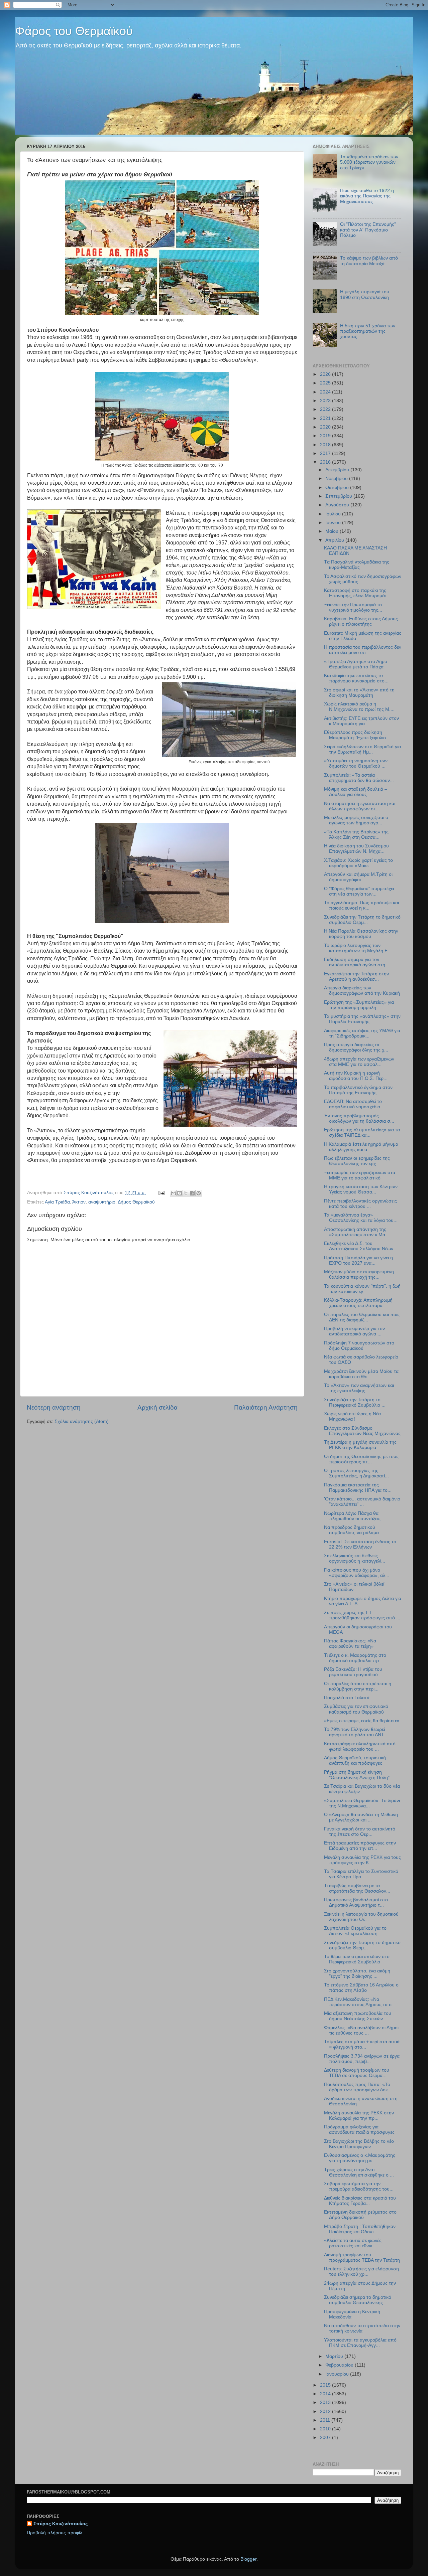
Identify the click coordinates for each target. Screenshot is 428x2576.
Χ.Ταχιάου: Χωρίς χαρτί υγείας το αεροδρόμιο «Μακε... (358, 863)
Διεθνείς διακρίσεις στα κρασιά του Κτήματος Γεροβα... (360, 2201)
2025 (326, 383)
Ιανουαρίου (338, 2374)
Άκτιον (79, 1202)
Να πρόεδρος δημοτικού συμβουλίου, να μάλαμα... (353, 1530)
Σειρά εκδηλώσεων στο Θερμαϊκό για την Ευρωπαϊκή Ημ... (362, 749)
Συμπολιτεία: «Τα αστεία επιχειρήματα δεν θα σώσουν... (359, 778)
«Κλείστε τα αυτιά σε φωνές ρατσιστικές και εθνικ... (353, 2243)
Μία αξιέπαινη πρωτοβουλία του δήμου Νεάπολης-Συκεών (358, 2016)
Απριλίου (335, 540)
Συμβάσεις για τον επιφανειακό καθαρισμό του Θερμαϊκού (356, 1709)
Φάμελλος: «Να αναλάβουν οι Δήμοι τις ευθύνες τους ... (361, 2030)
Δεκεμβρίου (338, 470)
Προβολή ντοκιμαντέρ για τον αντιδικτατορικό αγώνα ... (354, 1331)
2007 (326, 2438)
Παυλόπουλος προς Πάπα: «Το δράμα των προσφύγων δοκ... (358, 2087)
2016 (326, 462)
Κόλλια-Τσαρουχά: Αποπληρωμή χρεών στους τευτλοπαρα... (358, 1303)
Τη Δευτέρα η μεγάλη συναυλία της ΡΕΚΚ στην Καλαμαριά (360, 1445)
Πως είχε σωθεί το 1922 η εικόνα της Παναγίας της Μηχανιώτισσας (367, 196)
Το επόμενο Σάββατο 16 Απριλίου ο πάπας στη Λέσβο (361, 1988)
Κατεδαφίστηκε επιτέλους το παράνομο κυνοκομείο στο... (356, 678)
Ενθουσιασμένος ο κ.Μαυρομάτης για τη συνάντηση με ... (360, 2158)
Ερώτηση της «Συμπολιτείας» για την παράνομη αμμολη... (359, 1005)
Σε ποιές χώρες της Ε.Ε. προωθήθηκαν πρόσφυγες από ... (362, 1615)
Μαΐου (333, 531)
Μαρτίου (335, 2356)
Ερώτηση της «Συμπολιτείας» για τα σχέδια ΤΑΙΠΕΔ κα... (362, 1133)
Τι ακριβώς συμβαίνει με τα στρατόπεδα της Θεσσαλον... (357, 1888)
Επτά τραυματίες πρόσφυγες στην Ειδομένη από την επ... (360, 1846)
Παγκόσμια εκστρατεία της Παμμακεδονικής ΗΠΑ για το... (358, 1488)
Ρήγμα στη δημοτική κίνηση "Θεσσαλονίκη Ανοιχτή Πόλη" (357, 1775)
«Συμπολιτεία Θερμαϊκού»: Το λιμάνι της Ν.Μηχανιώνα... (362, 1803)
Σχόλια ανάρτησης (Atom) (82, 1421)
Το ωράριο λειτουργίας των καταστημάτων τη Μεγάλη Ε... (358, 948)
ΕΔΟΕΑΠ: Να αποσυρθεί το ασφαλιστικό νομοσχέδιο (353, 1104)
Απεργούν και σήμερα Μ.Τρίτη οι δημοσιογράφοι (358, 877)
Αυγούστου (338, 505)
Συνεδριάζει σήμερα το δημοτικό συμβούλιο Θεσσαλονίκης (358, 2300)
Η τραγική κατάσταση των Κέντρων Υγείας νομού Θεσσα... (361, 1189)
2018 (326, 445)
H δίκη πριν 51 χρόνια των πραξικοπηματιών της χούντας (368, 331)
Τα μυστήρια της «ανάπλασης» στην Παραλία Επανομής (362, 1019)
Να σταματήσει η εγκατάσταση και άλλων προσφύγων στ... (360, 806)
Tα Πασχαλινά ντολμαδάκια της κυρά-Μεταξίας (357, 565)
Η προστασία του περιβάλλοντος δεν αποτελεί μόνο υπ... (363, 650)
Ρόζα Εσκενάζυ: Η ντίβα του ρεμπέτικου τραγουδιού (353, 1672)
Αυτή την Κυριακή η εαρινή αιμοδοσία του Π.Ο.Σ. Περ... (356, 1076)
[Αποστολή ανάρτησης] (161, 1193)
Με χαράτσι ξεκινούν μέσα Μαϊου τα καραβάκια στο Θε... (361, 1374)
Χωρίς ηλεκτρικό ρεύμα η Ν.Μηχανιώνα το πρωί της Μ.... (359, 707)
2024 (326, 392)
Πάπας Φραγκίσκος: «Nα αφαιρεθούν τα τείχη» (350, 1644)
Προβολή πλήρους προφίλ (55, 2533)
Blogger (248, 2559)
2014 (326, 2394)
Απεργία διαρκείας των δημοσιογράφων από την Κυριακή (362, 991)
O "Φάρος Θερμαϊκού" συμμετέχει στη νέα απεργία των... (359, 891)
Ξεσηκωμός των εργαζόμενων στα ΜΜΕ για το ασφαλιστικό (360, 1175)
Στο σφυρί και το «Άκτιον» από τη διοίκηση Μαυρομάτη (359, 693)
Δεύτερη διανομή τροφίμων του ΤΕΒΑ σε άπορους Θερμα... (357, 2073)
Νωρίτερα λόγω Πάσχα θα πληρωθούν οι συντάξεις (352, 1516)
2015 (326, 2385)
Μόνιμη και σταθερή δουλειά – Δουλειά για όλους (356, 792)
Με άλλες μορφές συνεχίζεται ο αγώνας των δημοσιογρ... (356, 820)
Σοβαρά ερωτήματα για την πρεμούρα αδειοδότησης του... (359, 2186)
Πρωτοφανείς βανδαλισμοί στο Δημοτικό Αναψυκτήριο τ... (356, 1902)
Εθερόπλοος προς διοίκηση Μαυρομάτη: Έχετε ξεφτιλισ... (357, 735)
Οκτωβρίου (338, 488)
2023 (326, 401)
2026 (326, 374)
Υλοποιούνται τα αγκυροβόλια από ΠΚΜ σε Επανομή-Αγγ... (360, 2343)
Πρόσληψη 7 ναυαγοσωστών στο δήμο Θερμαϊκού (359, 1346)
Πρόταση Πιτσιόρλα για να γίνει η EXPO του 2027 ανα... (358, 1260)
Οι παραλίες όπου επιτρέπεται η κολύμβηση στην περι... (358, 1686)
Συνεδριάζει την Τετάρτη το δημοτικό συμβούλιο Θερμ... (362, 920)
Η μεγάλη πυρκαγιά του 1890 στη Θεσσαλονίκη (365, 294)
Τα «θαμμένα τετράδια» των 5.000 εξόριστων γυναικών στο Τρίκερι (369, 162)
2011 (326, 2420)
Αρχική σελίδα (157, 1407)
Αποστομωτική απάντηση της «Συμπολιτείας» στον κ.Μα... (357, 1232)
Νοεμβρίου (337, 478)
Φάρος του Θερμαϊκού (74, 31)
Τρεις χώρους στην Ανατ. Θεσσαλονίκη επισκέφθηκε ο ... (359, 2172)
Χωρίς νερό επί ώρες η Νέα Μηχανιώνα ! (352, 1416)
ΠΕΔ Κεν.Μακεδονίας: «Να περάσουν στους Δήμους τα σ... (360, 2002)
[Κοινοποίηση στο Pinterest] (199, 1193)
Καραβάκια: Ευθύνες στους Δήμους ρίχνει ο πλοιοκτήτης (361, 621)
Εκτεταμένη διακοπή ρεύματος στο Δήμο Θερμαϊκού (360, 2215)
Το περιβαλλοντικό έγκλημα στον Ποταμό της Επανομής (358, 1090)
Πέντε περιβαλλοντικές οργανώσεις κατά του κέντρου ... (360, 1204)
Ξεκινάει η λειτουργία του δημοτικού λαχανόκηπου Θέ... (361, 1917)
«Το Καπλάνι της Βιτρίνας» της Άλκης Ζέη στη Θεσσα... (356, 835)
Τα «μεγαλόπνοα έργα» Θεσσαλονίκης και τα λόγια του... (361, 1218)
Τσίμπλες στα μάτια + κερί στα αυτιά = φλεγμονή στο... (362, 2044)
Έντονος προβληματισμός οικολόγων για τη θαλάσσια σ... (359, 1118)
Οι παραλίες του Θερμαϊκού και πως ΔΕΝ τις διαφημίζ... (362, 1317)
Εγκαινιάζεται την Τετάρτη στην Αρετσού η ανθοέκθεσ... (356, 977)
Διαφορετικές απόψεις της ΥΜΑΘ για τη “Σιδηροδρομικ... (362, 1033)
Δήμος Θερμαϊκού (136, 1202)
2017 (326, 453)
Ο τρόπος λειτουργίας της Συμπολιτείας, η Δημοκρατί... (356, 1473)
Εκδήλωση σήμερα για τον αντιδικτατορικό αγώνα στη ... (357, 962)
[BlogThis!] (180, 1193)
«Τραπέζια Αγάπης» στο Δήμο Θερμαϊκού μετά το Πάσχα (356, 664)
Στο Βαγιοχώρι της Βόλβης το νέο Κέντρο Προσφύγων (359, 2144)
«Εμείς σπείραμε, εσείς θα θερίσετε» (362, 1721)
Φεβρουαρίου (340, 2365)
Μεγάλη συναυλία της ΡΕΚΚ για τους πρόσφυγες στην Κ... (362, 1860)
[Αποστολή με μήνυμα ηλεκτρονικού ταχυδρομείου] (173, 1193)
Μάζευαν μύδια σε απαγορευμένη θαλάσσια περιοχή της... (359, 1274)
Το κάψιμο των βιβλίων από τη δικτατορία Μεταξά (369, 261)
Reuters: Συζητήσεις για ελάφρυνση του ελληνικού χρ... (361, 2272)
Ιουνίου (334, 523)
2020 (326, 427)
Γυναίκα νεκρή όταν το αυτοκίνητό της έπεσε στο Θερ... (360, 1832)
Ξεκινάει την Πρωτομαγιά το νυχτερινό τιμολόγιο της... (353, 607)
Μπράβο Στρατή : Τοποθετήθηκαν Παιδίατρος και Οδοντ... (360, 2229)
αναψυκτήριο (102, 1202)
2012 (326, 2411)
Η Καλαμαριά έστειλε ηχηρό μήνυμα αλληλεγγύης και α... (361, 1147)
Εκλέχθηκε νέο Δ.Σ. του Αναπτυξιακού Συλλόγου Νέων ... (361, 1246)
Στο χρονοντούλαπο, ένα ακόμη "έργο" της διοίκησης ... (357, 1974)
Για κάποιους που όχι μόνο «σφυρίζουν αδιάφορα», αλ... (357, 1573)
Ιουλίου (334, 514)
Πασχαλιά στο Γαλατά (347, 1698)
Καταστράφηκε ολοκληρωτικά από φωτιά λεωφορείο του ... (360, 1746)
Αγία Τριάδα (57, 1202)
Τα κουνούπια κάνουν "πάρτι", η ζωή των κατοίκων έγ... (362, 1289)
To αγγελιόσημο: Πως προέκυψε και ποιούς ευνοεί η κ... (361, 905)
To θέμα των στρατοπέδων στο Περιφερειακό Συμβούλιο (357, 1959)
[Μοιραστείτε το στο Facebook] (192, 1193)
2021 (326, 418)
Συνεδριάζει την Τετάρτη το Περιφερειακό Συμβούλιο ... (355, 1402)
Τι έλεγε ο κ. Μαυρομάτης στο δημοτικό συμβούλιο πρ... (355, 1658)
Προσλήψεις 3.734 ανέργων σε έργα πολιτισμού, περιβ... (362, 2059)
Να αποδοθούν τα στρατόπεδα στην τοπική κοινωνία (362, 2328)
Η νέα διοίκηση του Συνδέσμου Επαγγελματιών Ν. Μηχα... (356, 849)
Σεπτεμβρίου (339, 496)
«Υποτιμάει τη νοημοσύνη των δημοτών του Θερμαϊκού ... (356, 763)
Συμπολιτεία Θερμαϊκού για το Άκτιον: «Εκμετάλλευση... (355, 1931)
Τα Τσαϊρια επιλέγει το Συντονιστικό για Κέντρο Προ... (361, 1874)
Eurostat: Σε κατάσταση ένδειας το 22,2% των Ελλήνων (360, 1544)
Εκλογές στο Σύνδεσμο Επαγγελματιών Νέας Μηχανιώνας (362, 1431)
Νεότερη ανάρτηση (54, 1407)
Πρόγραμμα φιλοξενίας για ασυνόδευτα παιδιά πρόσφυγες (359, 2130)
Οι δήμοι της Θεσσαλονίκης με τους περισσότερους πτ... (361, 1459)
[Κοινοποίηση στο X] (186, 1193)
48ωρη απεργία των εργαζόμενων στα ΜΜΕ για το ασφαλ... (359, 1062)
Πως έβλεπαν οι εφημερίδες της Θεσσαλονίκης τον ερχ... (357, 1161)
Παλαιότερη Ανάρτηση (266, 1407)
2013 (326, 2402)
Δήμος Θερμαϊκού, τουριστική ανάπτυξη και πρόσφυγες (355, 1760)
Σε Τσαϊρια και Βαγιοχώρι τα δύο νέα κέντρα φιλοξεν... (362, 1789)
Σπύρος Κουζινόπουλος (61, 2524)
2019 (326, 436)
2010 (326, 2429)
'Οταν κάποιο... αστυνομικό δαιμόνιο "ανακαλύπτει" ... (362, 1502)
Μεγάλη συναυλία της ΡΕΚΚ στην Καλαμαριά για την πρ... (359, 2116)
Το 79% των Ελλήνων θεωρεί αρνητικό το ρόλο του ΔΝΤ (354, 1732)
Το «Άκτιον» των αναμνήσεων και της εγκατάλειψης (359, 1388)
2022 (326, 409)
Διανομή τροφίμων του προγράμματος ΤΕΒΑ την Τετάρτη (362, 2258)
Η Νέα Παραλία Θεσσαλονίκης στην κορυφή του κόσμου (361, 934)
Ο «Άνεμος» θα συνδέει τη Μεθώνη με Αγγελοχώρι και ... (361, 1817)
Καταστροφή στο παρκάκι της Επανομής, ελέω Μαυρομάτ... (357, 593)
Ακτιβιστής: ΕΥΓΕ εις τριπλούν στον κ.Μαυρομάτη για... (361, 721)
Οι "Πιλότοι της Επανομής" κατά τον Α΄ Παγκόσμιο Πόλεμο (368, 230)
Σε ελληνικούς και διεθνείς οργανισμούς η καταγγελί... (355, 1558)
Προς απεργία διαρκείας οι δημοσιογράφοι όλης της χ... (356, 1047)
